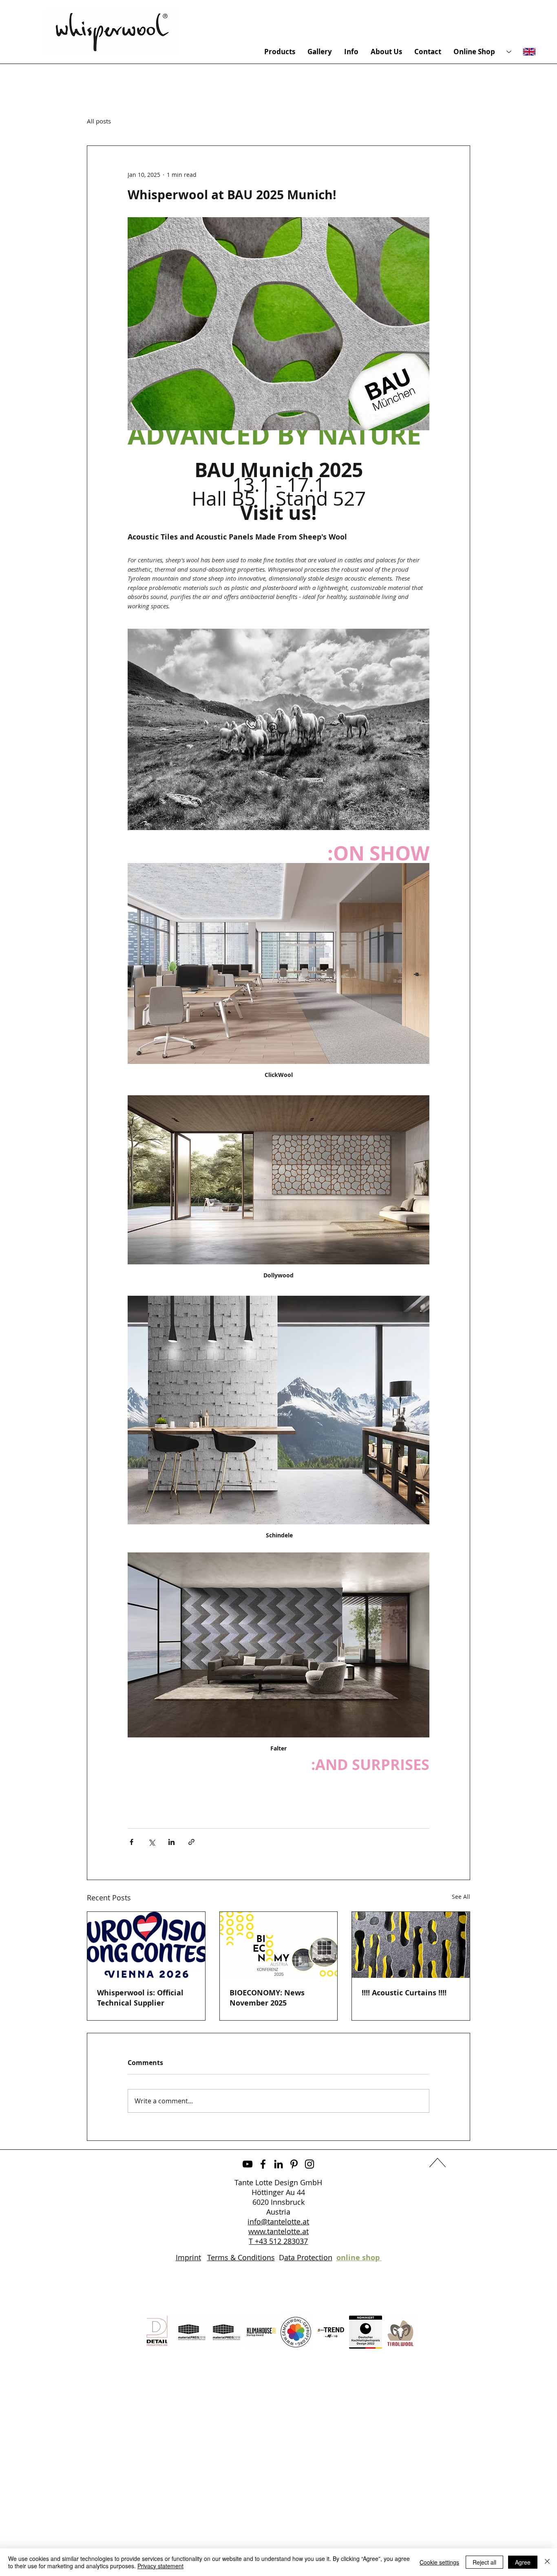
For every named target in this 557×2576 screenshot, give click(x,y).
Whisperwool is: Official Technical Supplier (140, 1998)
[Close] (547, 2562)
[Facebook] (263, 2164)
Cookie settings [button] (439, 2562)
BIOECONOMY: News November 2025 (267, 1998)
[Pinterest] (294, 2164)
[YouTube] (248, 2164)
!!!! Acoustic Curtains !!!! (404, 1993)
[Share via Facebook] (132, 1842)
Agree (523, 2562)
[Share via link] (191, 1842)
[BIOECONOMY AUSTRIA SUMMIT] (279, 1945)
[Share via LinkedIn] (171, 1842)
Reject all (484, 2562)
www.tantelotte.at (278, 2231)
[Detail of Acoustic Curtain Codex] (411, 1945)
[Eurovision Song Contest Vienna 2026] (146, 1945)
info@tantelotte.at (278, 2222)
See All (461, 1897)
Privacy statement (160, 2566)
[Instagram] (309, 2164)
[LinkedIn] (278, 2164)
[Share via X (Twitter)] (151, 1842)
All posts (99, 121)
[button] (272, 728)
